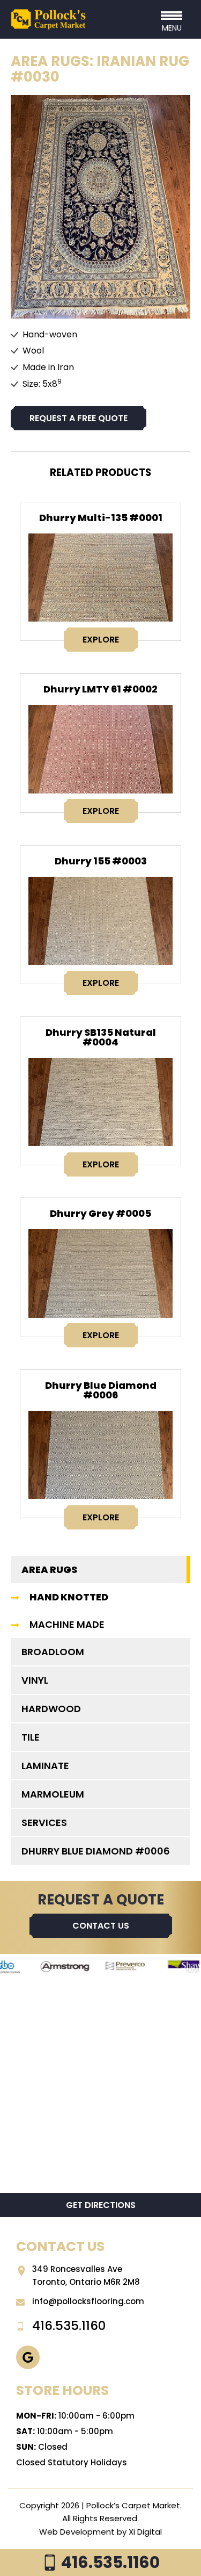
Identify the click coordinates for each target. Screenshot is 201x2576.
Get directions (101, 2205)
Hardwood (51, 1709)
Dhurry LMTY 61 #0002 (100, 689)
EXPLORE (101, 640)
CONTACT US (101, 1926)
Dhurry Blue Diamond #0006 (101, 1390)
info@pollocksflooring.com (88, 2301)
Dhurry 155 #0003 (101, 861)
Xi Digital (145, 2532)
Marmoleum (53, 1794)
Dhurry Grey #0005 (100, 1213)
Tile (31, 1737)
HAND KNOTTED (69, 1597)
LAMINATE (45, 1766)
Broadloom (53, 1652)
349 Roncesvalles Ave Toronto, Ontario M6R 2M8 (86, 2275)
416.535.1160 (109, 2562)
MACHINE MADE (67, 1624)
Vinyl (35, 1680)
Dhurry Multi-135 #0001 (101, 518)
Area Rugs (49, 1570)
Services (44, 1823)
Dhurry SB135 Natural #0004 (101, 1037)
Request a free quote (79, 418)
